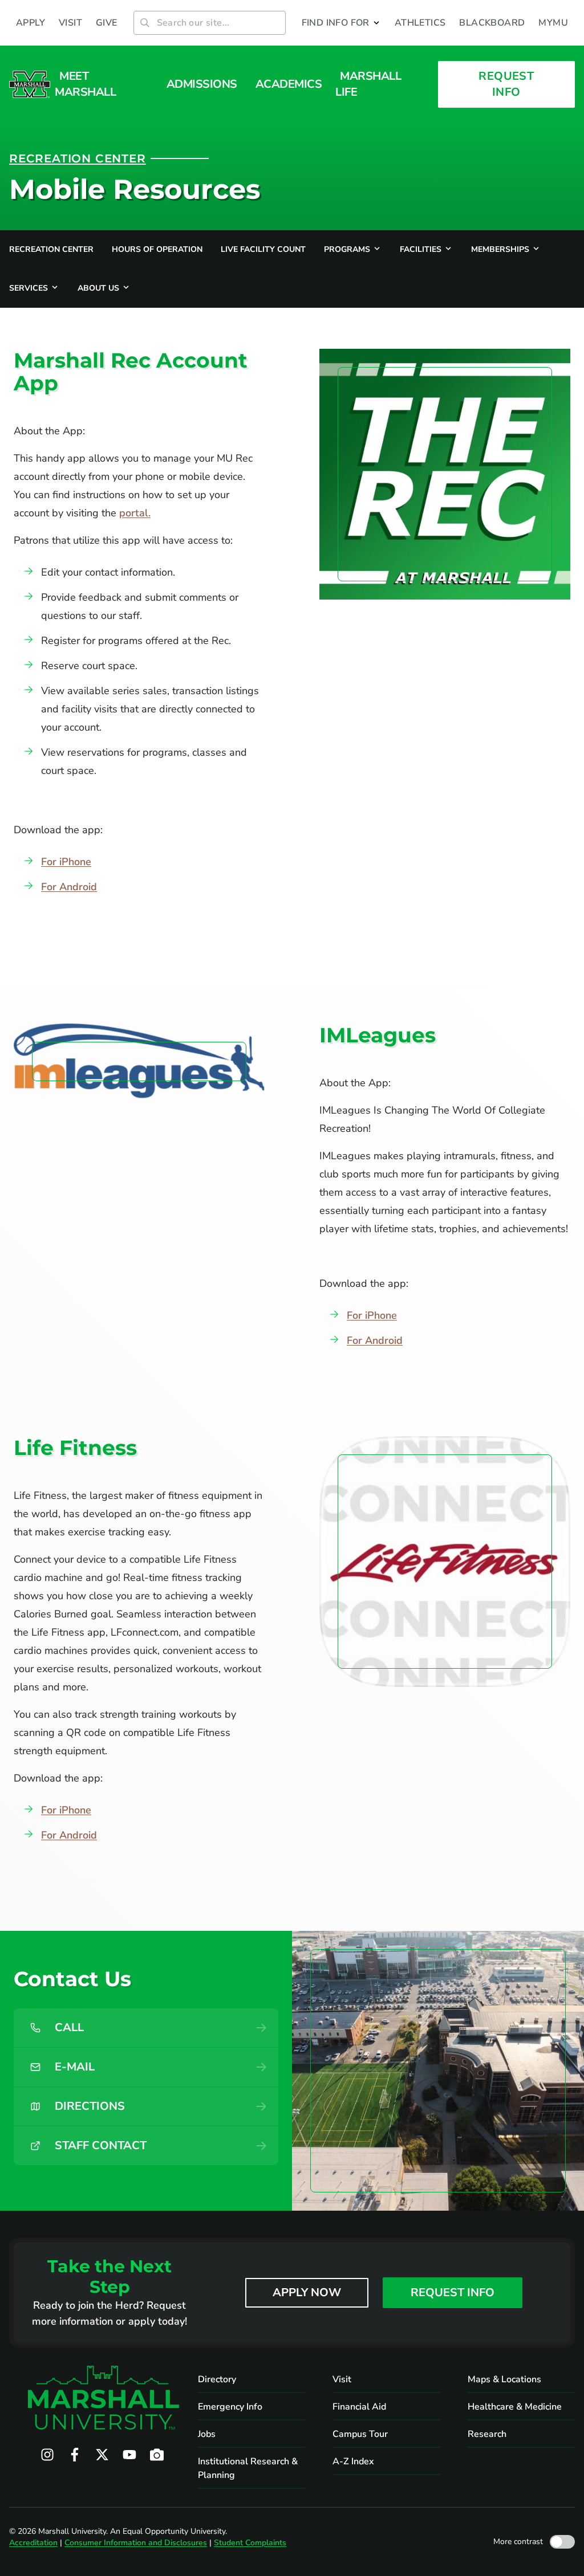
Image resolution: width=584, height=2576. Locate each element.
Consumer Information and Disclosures (136, 2543)
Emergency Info (230, 2407)
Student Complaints (250, 2543)
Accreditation (33, 2543)
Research (487, 2434)
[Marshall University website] (30, 84)
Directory (217, 2379)
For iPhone (66, 862)
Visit (342, 2379)
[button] (341, 23)
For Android (69, 887)
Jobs (207, 2434)
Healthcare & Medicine (515, 2407)
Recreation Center (78, 158)
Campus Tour (360, 2434)
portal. (135, 513)
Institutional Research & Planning (248, 2468)
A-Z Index (353, 2461)
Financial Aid (359, 2407)
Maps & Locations (504, 2379)
